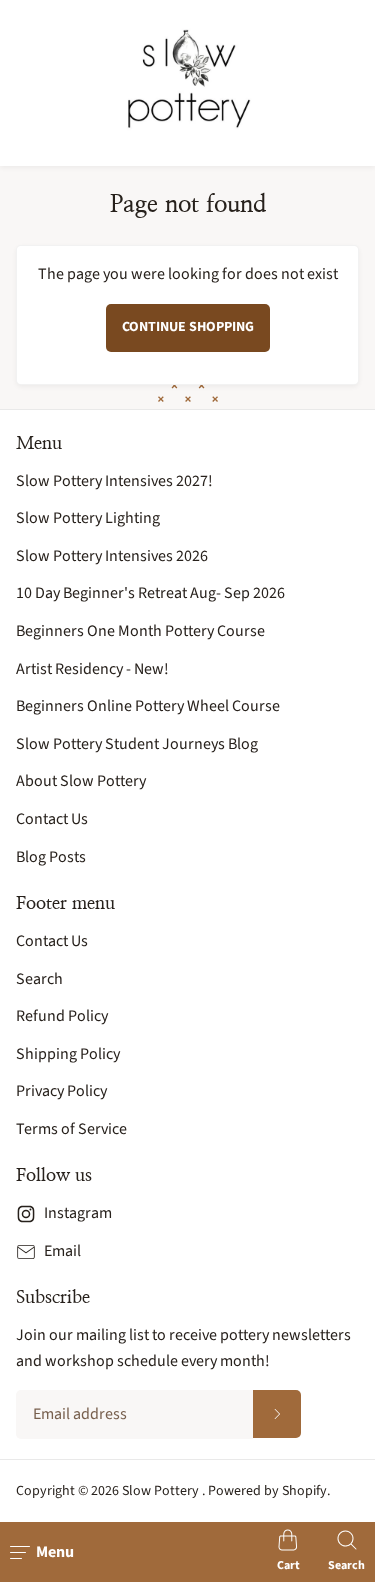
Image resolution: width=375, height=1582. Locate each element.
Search (39, 979)
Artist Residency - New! (92, 669)
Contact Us (52, 819)
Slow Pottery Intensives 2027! (114, 481)
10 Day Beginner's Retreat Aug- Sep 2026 (150, 593)
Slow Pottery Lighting (88, 518)
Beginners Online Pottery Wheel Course (148, 706)
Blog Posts (51, 857)
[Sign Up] (277, 1414)
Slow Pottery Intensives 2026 (112, 556)
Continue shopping (188, 327)
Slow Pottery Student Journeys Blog (137, 744)
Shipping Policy (68, 1054)
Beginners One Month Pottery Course (140, 631)
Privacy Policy (61, 1091)
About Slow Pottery (81, 781)
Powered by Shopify (267, 1491)
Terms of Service (71, 1129)
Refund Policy (62, 1016)
